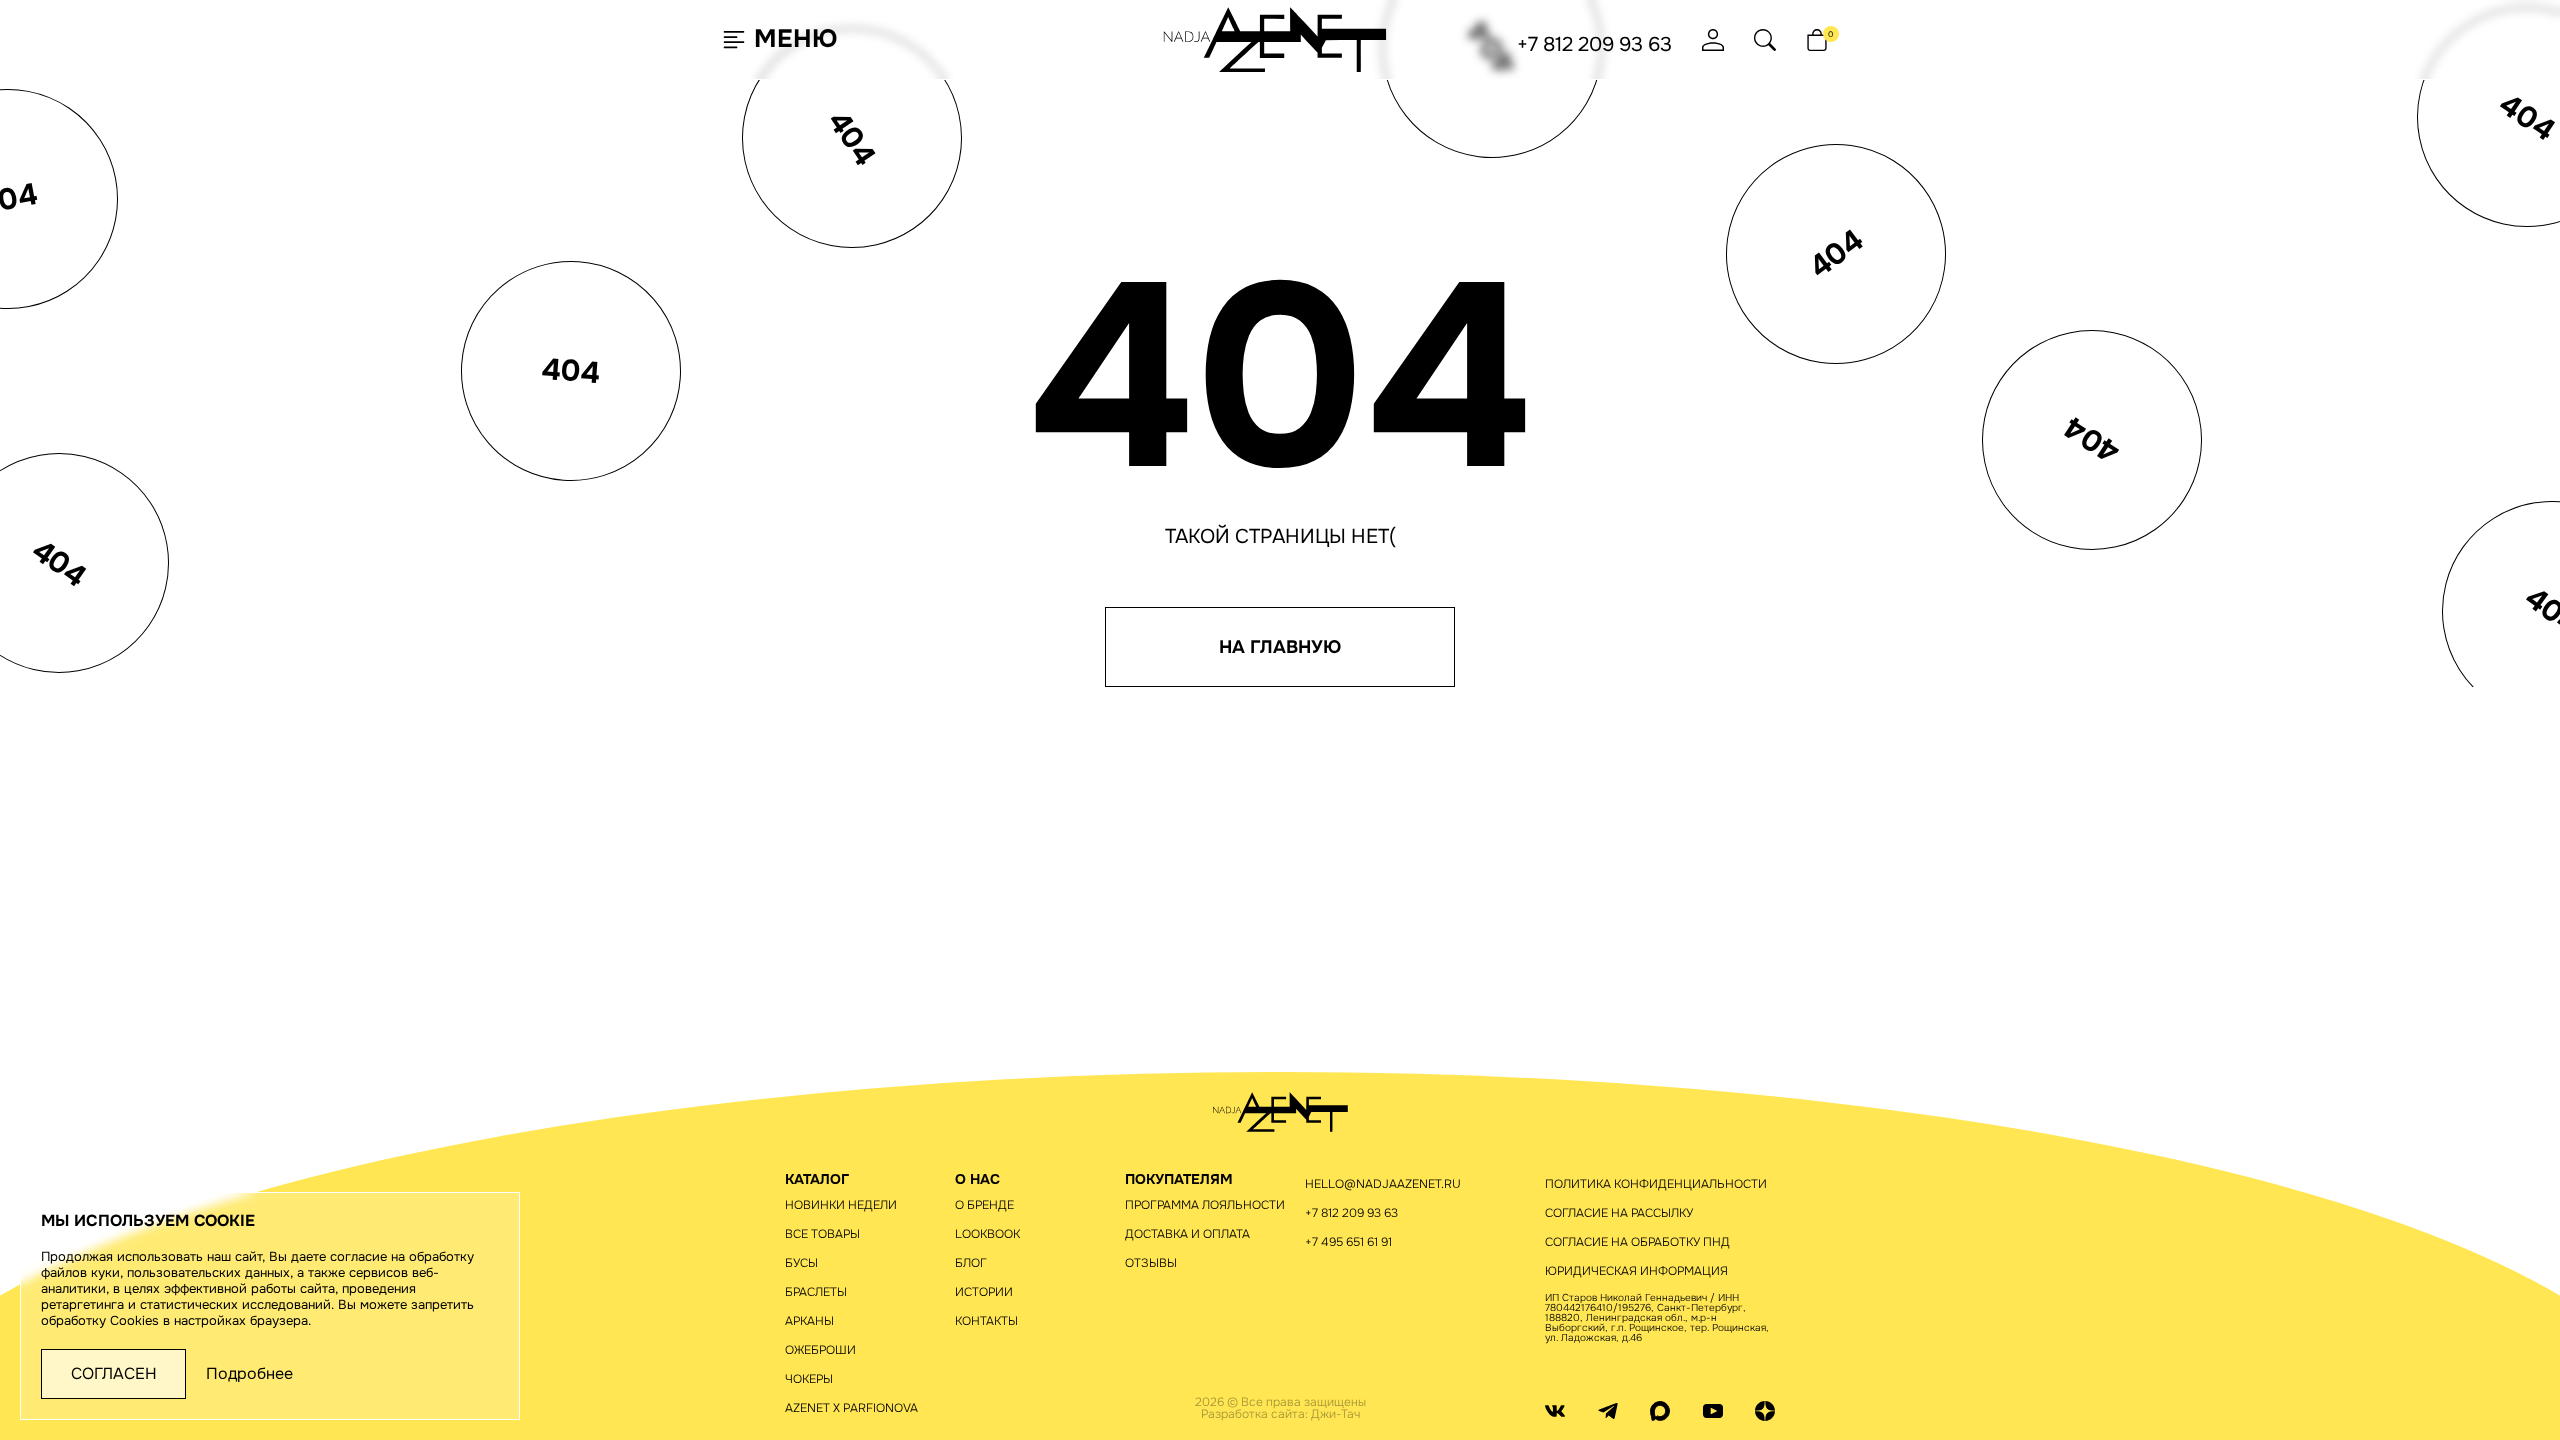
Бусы (801, 1263)
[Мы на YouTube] (1713, 1410)
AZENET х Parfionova (851, 1408)
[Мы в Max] (1660, 1410)
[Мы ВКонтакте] (1555, 1410)
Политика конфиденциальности (1656, 1184)
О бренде (984, 1205)
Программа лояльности (1205, 1205)
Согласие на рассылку (1619, 1213)
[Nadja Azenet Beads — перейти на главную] (1275, 38)
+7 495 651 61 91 (1348, 1242)
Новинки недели (841, 1205)
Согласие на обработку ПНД (1637, 1242)
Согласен (114, 1373)
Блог (971, 1263)
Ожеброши (820, 1350)
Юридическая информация (1636, 1271)
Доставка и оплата (1187, 1234)
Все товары (822, 1234)
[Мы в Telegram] (1608, 1410)
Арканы (809, 1321)
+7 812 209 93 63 (1594, 45)
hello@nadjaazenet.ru (1383, 1184)
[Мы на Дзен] (1765, 1410)
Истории (984, 1292)
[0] (1817, 40)
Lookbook (987, 1234)
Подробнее (249, 1374)
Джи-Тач (1335, 1414)
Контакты (986, 1321)
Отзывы (1151, 1263)
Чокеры (809, 1379)
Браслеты (816, 1292)
